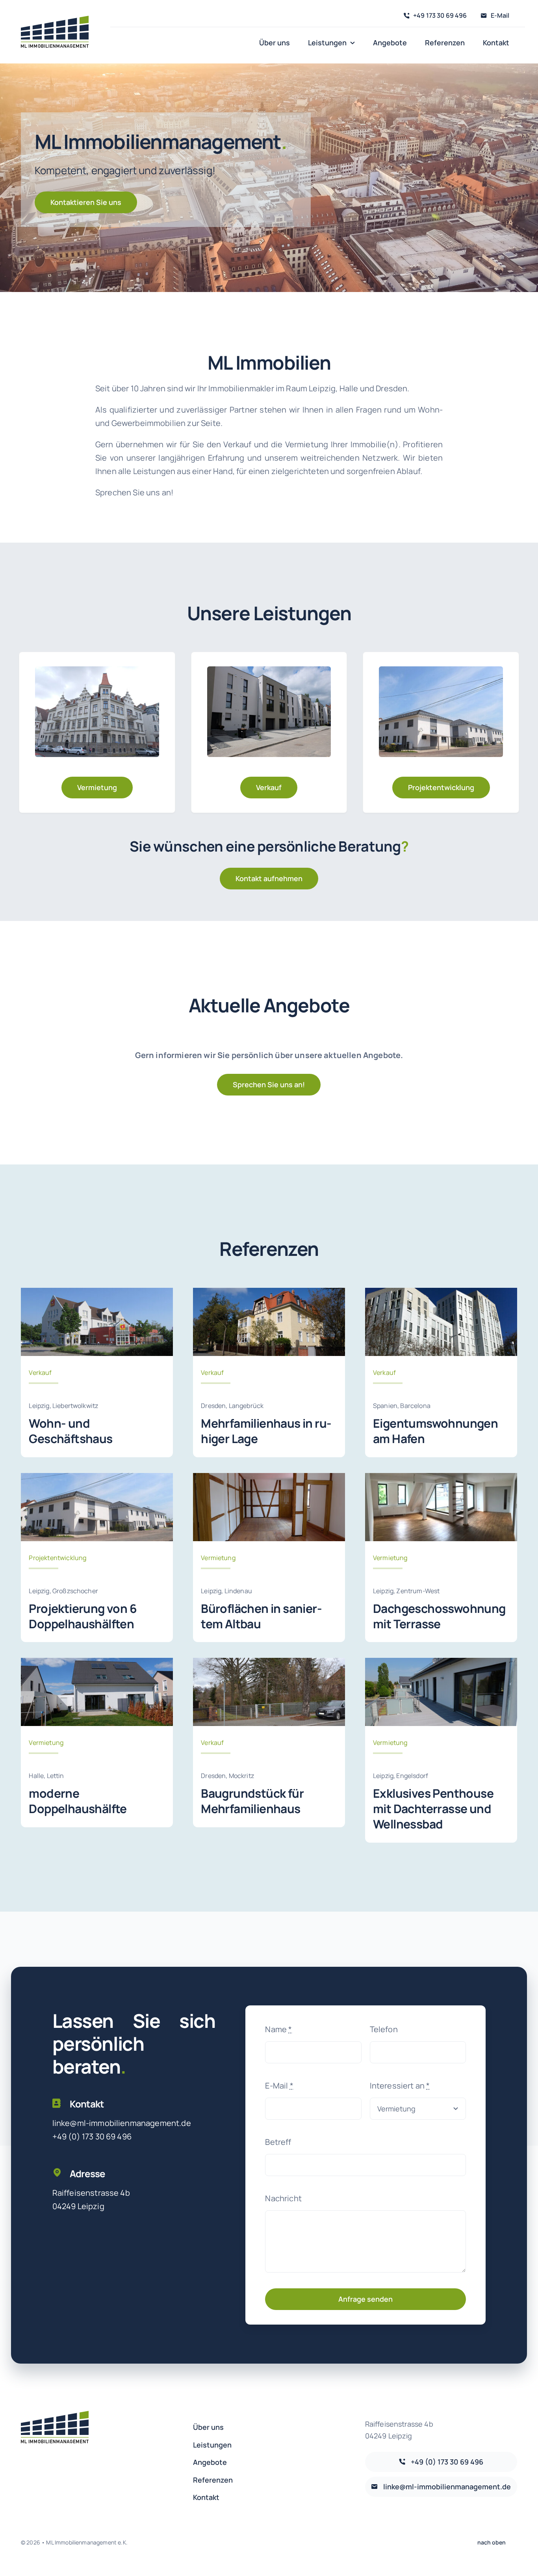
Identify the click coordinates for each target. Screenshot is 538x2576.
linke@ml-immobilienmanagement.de (122, 2123)
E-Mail (279, 2086)
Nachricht (283, 2198)
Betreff (278, 2142)
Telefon (384, 2029)
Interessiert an (400, 2086)
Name (278, 2029)
